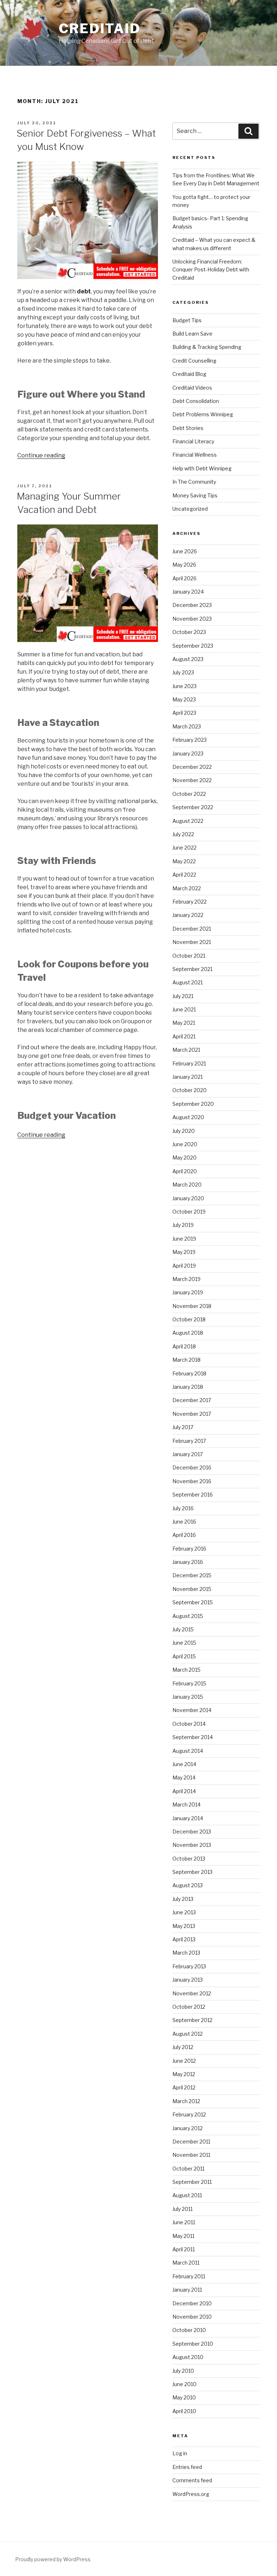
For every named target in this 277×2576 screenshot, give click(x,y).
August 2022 (188, 821)
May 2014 (184, 1777)
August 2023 (188, 659)
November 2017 (192, 1414)
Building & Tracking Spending (207, 347)
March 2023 (187, 726)
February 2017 (189, 1441)
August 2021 (188, 982)
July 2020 (184, 1131)
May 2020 (184, 1158)
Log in (180, 2453)
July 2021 (183, 996)
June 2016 (184, 1522)
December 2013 (192, 1832)
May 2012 (184, 2074)
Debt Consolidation (196, 401)
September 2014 (193, 1737)
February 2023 (190, 740)
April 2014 (184, 1791)
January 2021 (188, 1077)
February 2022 (190, 902)
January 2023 (188, 753)
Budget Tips (187, 320)
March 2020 (187, 1185)
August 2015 (188, 1616)
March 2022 (187, 888)
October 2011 (188, 2169)
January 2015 (188, 1697)
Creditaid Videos (192, 388)
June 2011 (184, 2222)
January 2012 (188, 2128)
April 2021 (184, 1036)
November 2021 (192, 942)
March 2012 (186, 2101)
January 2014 (188, 1818)
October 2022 (189, 794)
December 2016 (192, 1467)
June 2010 (184, 2384)
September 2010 (193, 2344)
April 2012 (184, 2087)
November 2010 (192, 2317)
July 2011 (183, 2209)
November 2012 (192, 1993)
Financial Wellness (195, 455)
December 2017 (192, 1400)
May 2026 (184, 565)
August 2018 (188, 1333)
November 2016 (192, 1481)
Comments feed (192, 2480)
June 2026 (185, 551)
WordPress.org (191, 2494)
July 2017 (183, 1427)
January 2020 (188, 1198)
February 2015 (189, 1683)
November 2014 (192, 1710)
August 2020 (188, 1117)
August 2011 (187, 2195)
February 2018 (189, 1373)
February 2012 (189, 2114)
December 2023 (192, 605)
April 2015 (184, 1656)
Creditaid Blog (189, 374)
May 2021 (184, 1023)
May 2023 (184, 699)
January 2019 (188, 1292)
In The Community (194, 482)
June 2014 (184, 1764)
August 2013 (188, 1885)
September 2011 (192, 2182)
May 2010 (184, 2397)
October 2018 (189, 1319)
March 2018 (186, 1360)
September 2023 (193, 646)
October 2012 (189, 2007)
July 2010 (183, 2371)
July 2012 (183, 2047)
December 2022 (192, 767)
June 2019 (184, 1239)
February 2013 (189, 1966)
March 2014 (186, 1804)
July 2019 (183, 1225)
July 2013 (183, 1899)
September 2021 (192, 969)
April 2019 (184, 1266)
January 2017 (188, 1454)
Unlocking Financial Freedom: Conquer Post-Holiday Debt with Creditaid (211, 270)
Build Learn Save (192, 334)
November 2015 (192, 1589)
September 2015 (193, 1602)
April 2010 (184, 2411)
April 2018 (184, 1346)
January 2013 (188, 1980)
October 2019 (189, 1212)
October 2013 (189, 1859)
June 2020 (185, 1144)
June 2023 (184, 686)
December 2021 (192, 929)
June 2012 (184, 2061)
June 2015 (184, 1643)
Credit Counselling (194, 361)
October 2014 (189, 1724)
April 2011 (184, 2249)
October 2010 (189, 2330)
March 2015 (186, 1670)
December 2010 (192, 2303)
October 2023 (189, 632)
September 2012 (192, 2020)
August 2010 (188, 2357)
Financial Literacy (193, 441)
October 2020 (190, 1090)
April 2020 (185, 1171)
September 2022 (193, 807)
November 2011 (191, 2155)
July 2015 (183, 1629)
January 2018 (188, 1387)
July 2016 (183, 1508)
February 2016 (189, 1549)
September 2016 (193, 1495)
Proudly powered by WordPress (53, 2559)
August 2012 (188, 2034)
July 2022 (183, 834)
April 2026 (184, 578)
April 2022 (184, 875)
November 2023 (192, 619)
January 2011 (187, 2290)
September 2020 (193, 1104)
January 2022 (188, 915)
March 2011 (186, 2263)
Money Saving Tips (195, 495)
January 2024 (188, 592)
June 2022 (184, 848)
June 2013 (184, 1912)
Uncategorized (190, 509)
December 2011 (191, 2142)
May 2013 (184, 1926)
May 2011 (183, 2236)
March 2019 (186, 1279)
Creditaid (100, 28)
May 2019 (184, 1252)
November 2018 (192, 1306)
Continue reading (41, 455)
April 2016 (184, 1535)
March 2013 (186, 1953)
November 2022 (192, 780)
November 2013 (192, 1845)
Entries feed (187, 2467)
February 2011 (189, 2276)
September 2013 (192, 1872)
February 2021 (189, 1063)
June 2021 (184, 1009)
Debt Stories (188, 428)
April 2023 (184, 713)
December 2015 (192, 1575)
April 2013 (184, 1939)
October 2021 (189, 956)
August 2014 (188, 1751)
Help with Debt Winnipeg (202, 468)
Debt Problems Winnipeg (203, 414)
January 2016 (188, 1562)
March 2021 (186, 1050)
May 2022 (184, 861)
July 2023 (183, 672)
